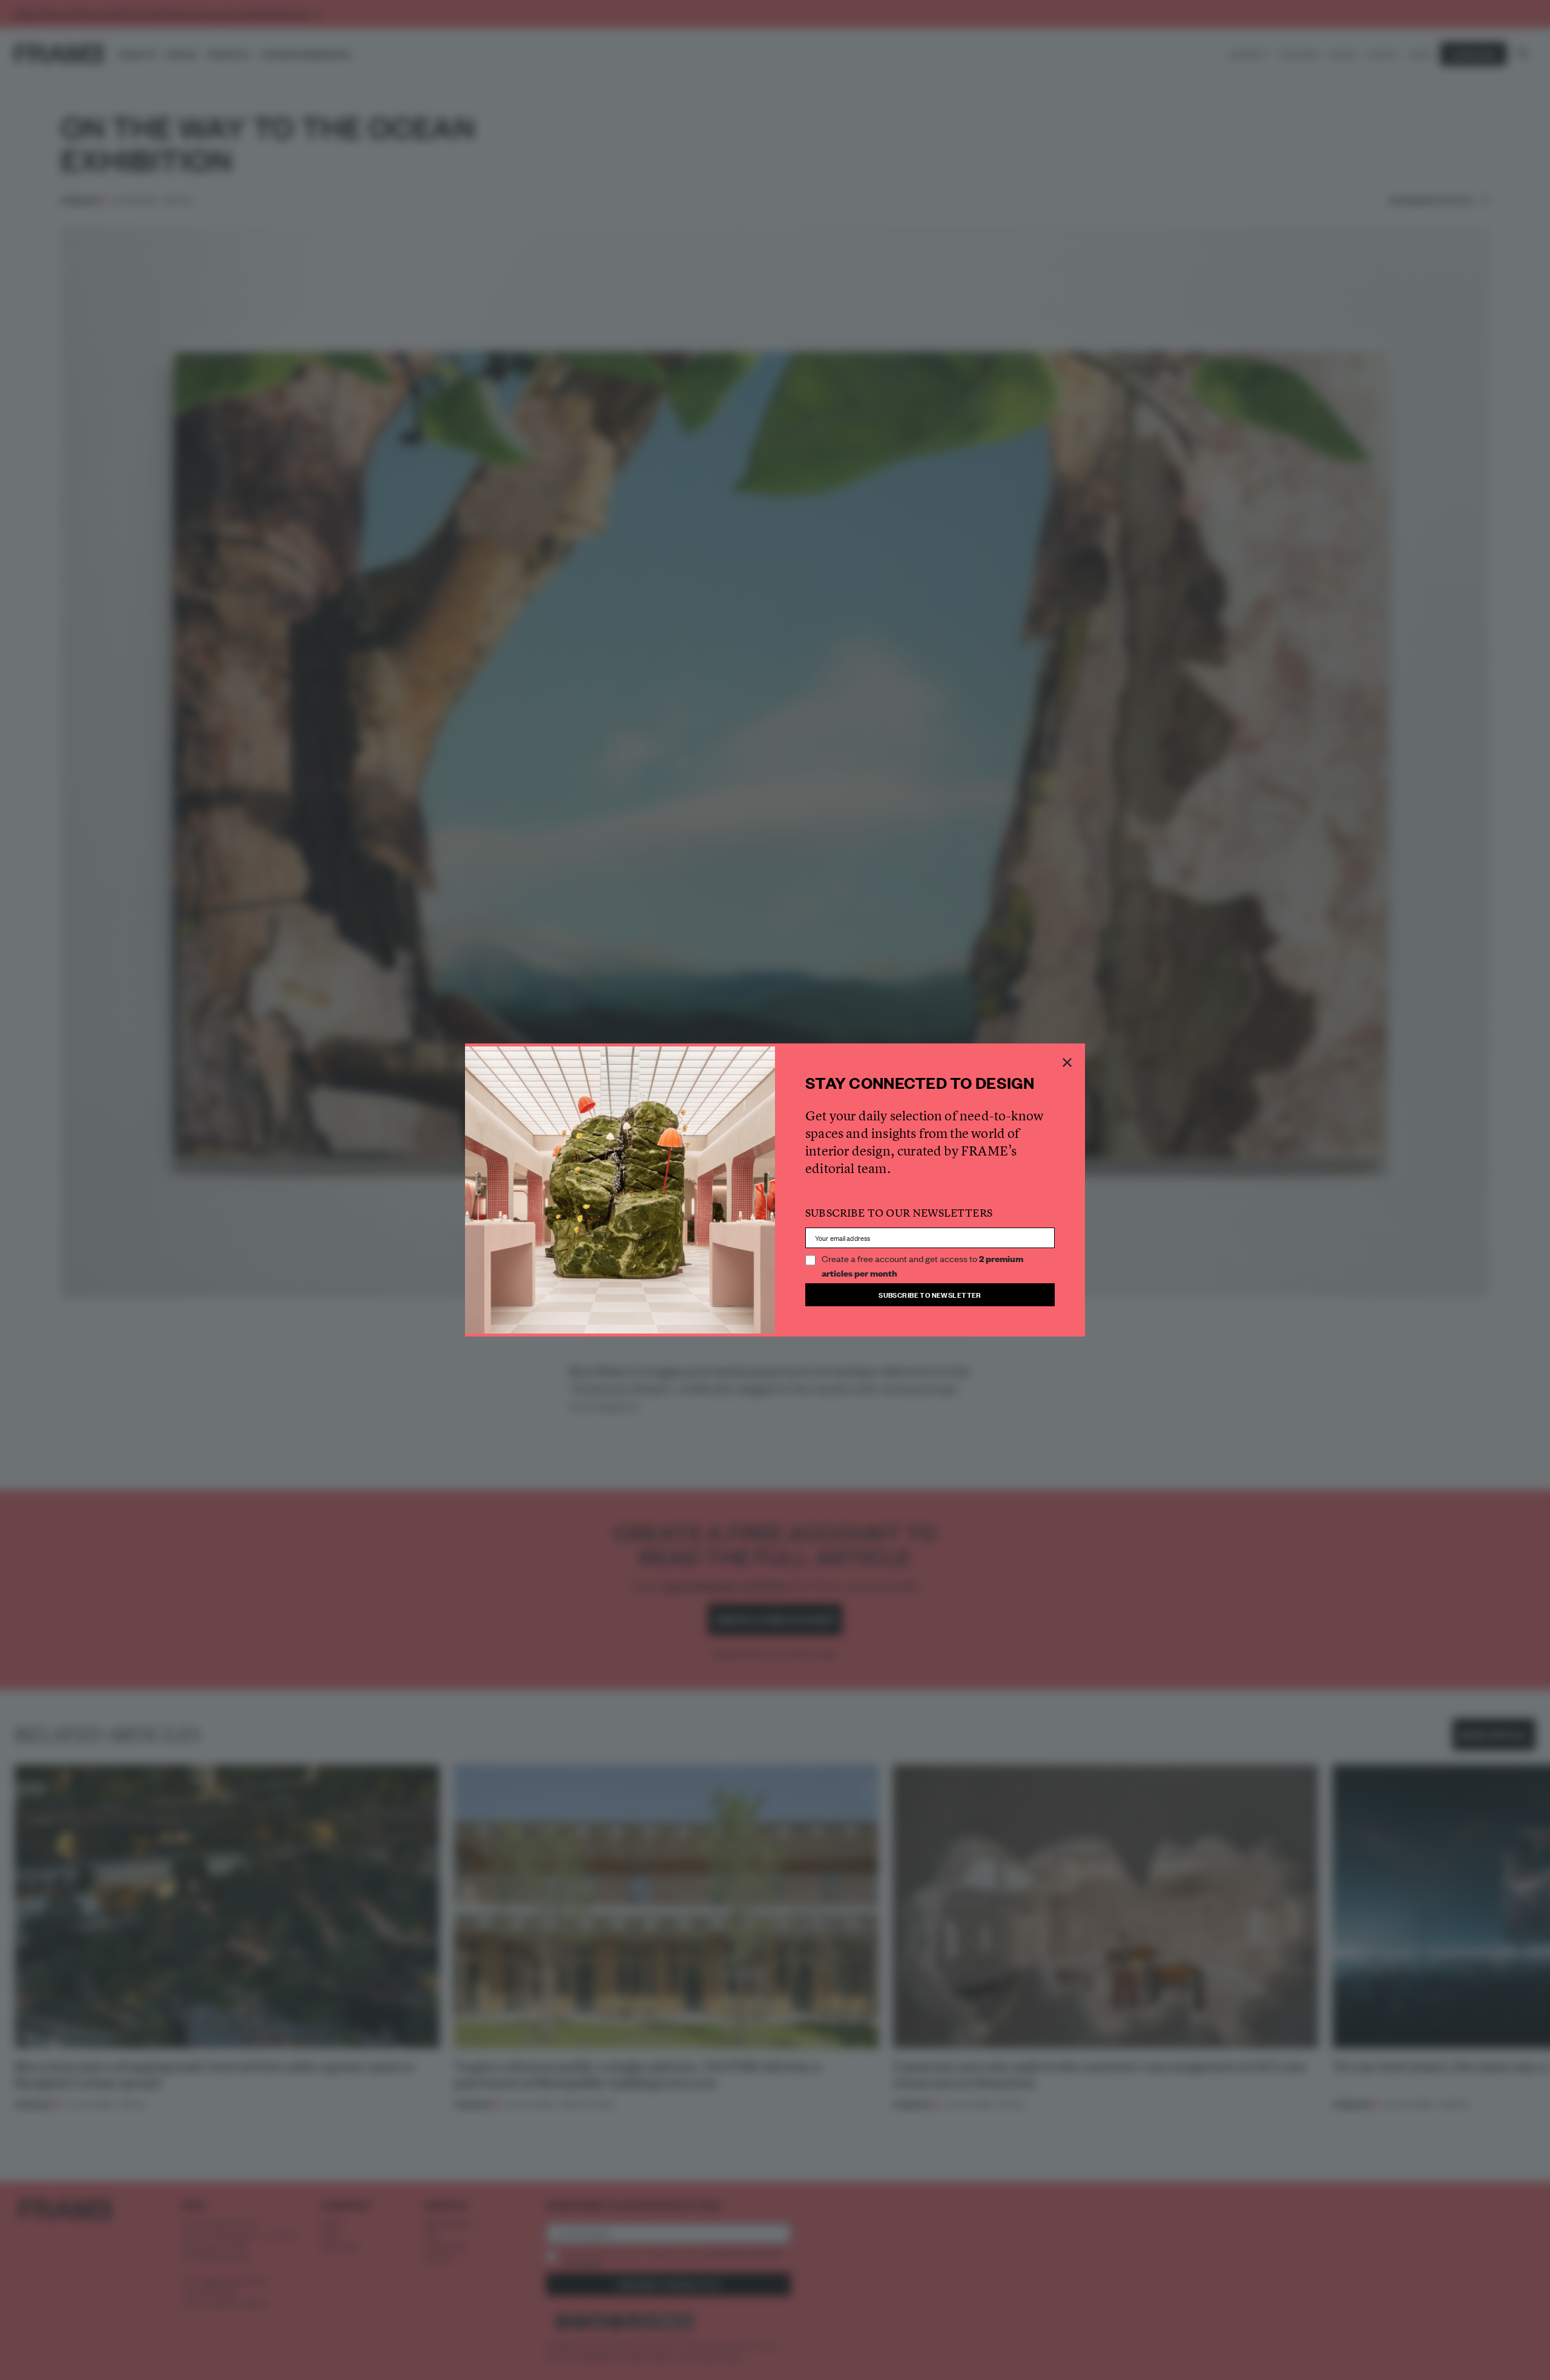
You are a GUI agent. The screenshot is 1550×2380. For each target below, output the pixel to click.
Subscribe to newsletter (930, 1294)
